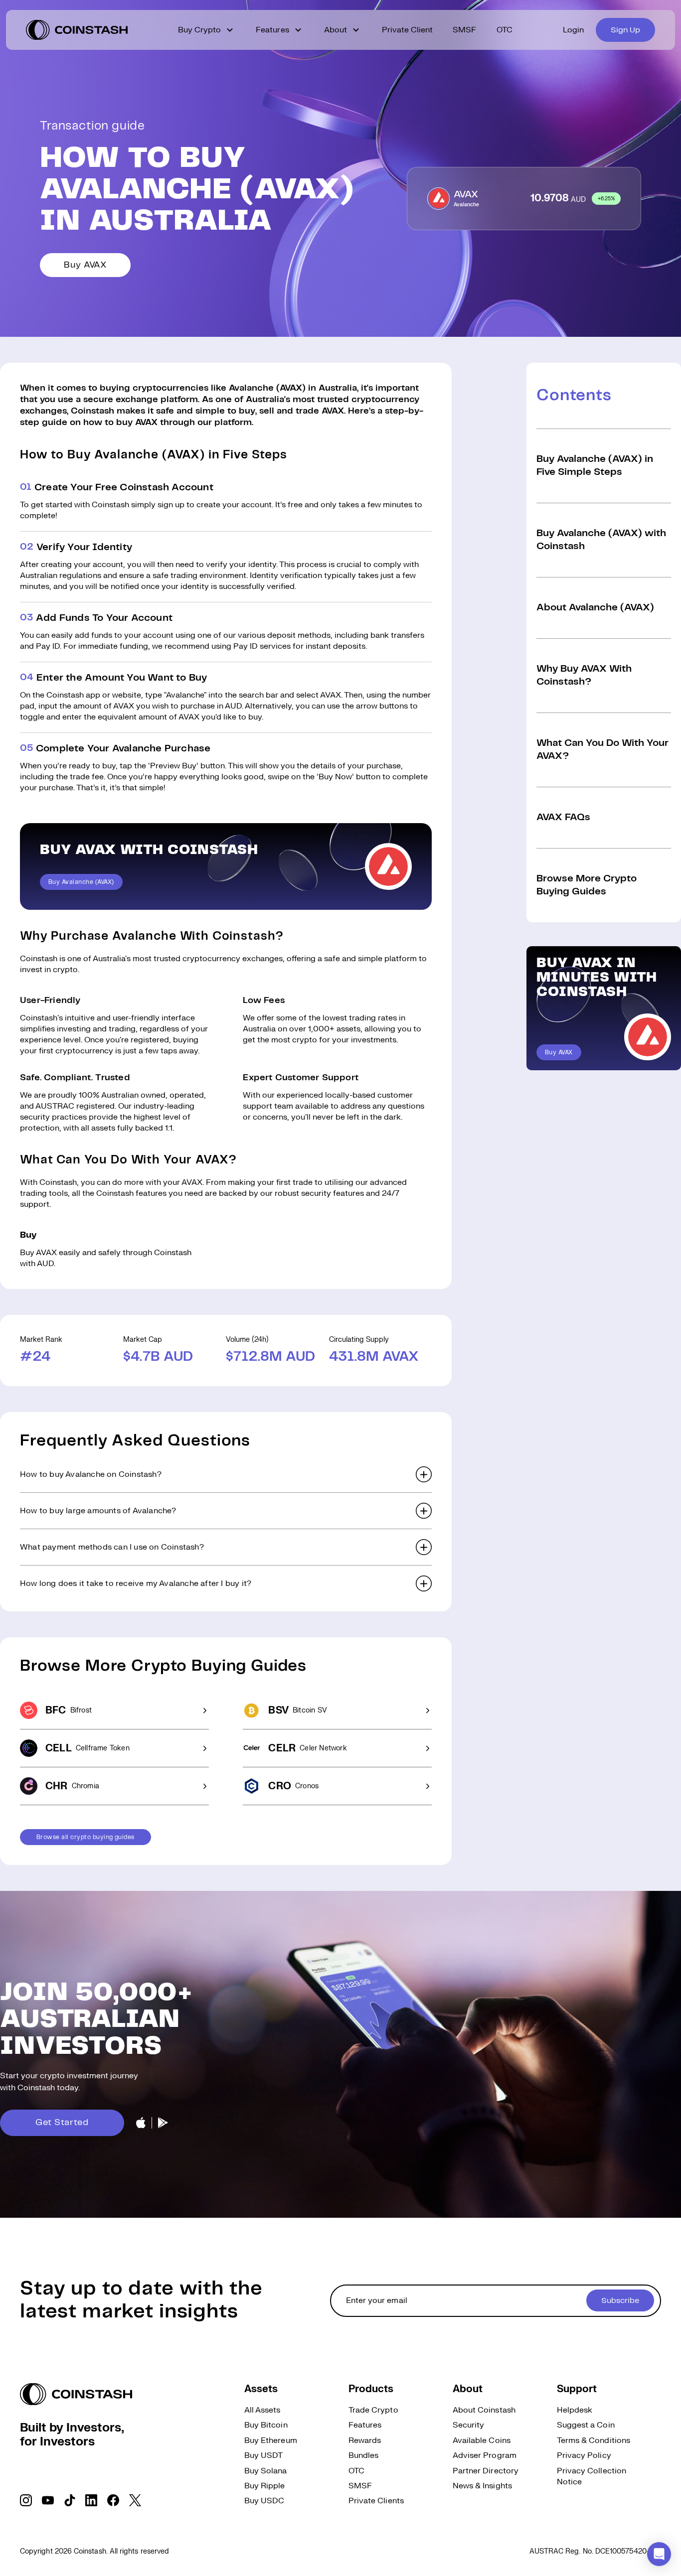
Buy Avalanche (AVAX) (81, 882)
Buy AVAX (85, 265)
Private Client (408, 30)
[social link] (26, 2500)
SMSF (464, 30)
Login (573, 30)
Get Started (62, 2123)
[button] (226, 1474)
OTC (505, 30)
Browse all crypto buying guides (85, 1837)
